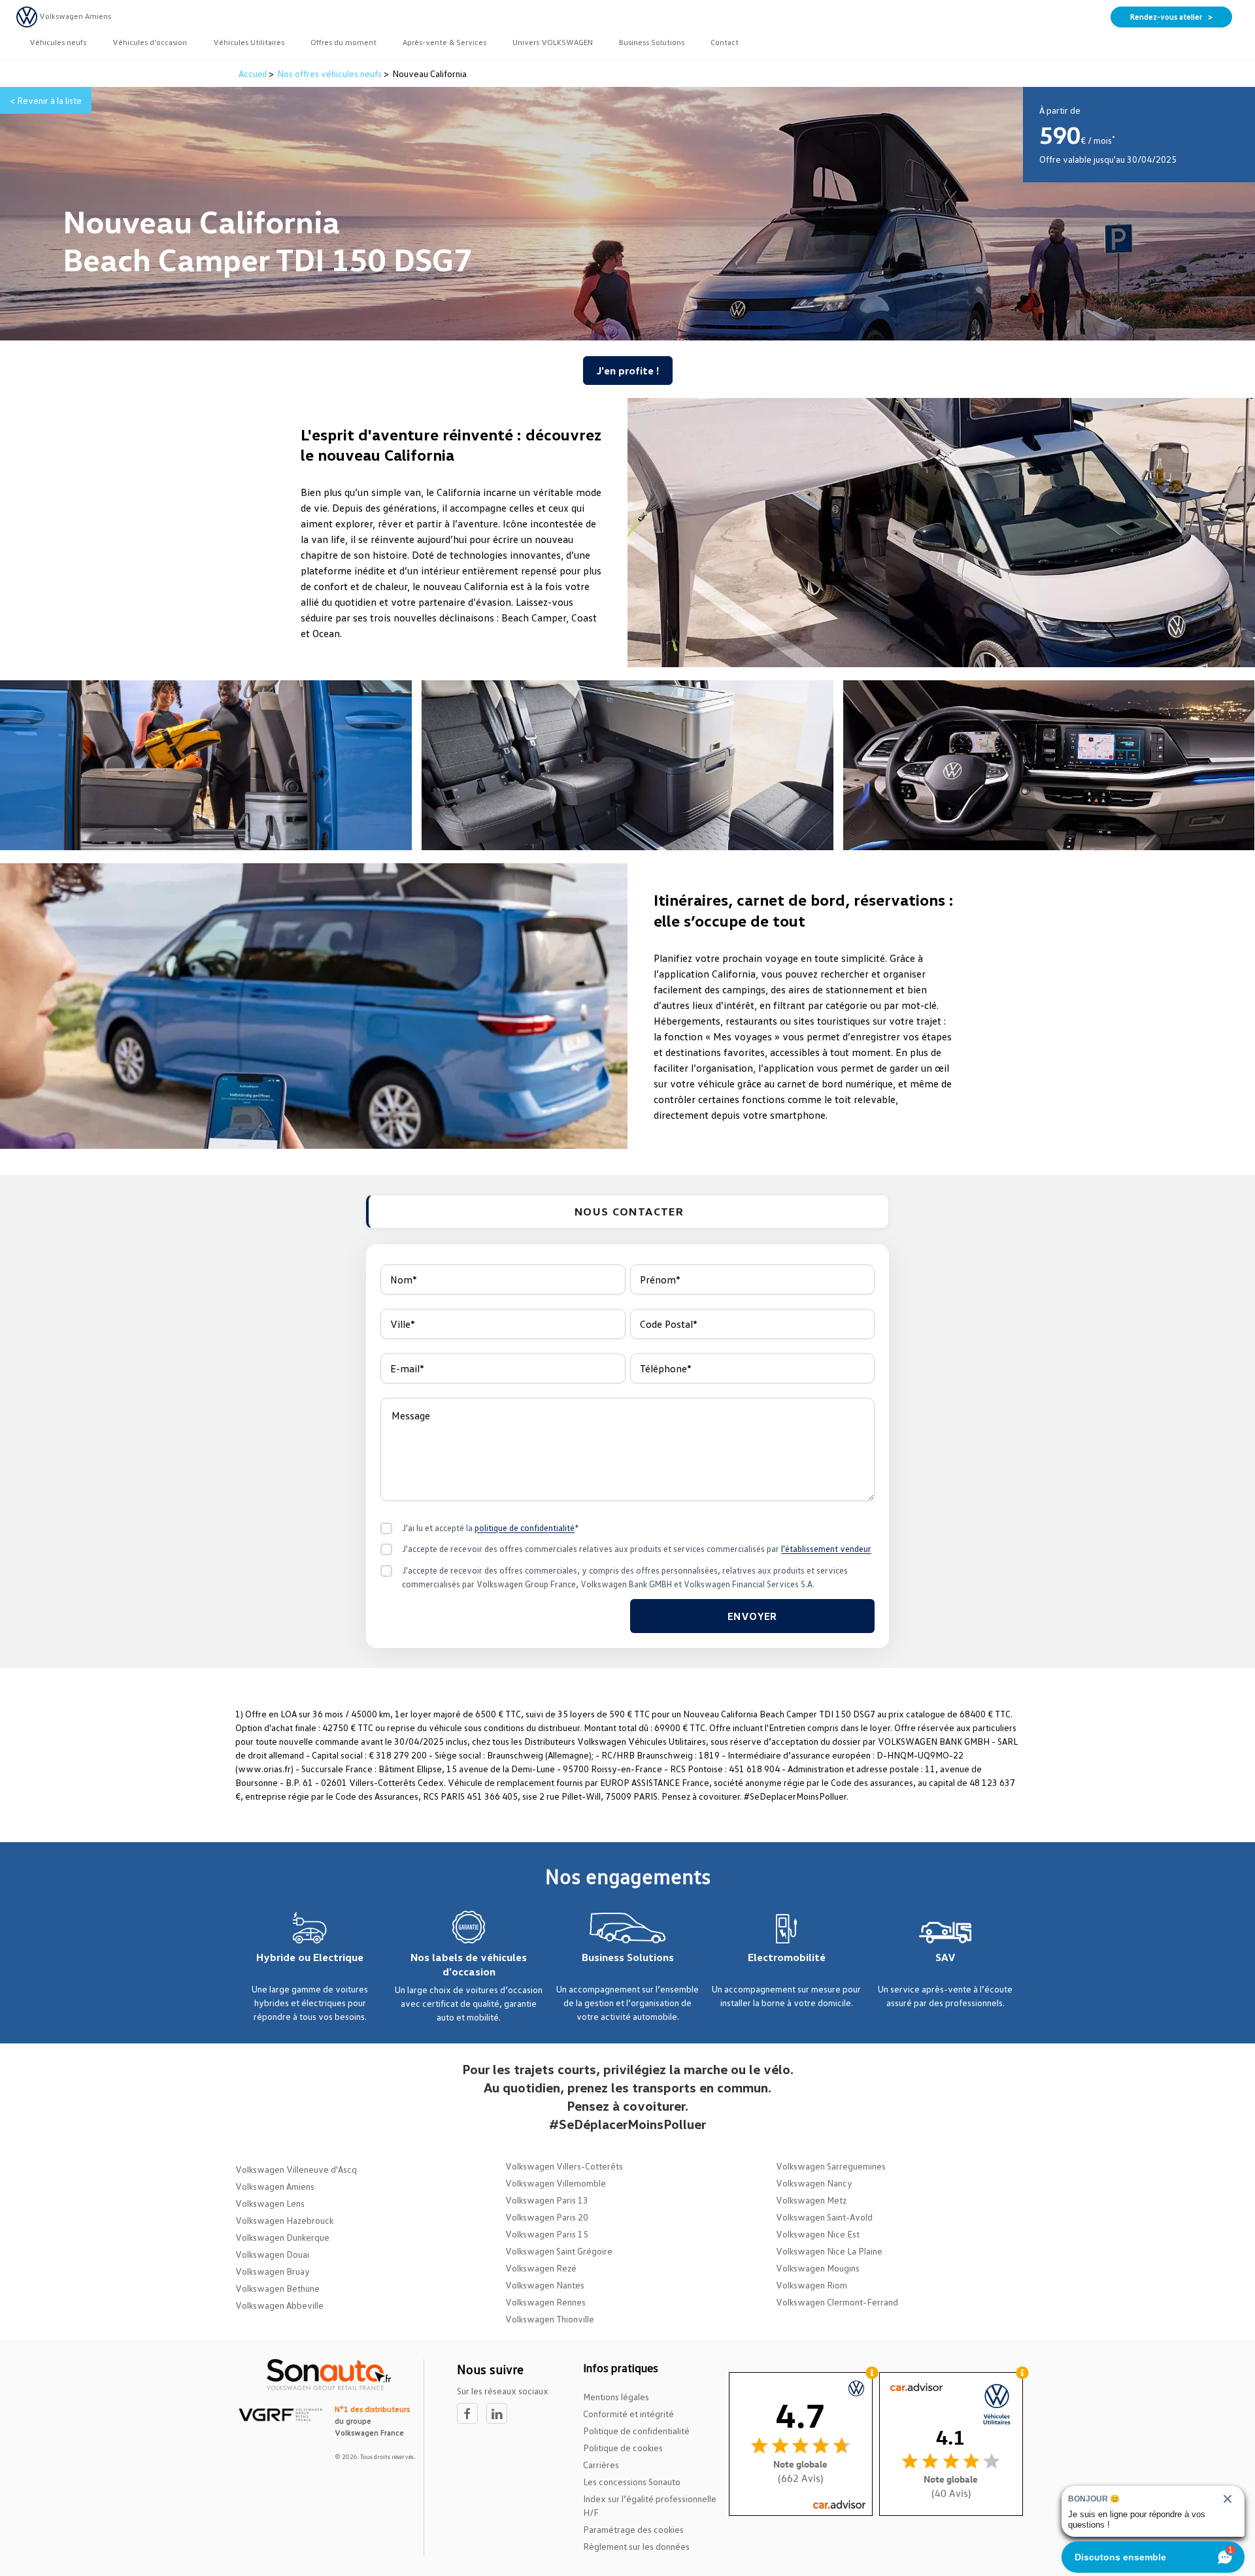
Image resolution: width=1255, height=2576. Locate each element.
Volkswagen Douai (272, 2254)
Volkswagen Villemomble (556, 2183)
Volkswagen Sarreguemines (831, 2166)
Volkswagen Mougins (818, 2268)
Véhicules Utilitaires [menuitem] (249, 42)
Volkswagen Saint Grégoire (559, 2251)
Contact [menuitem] (725, 42)
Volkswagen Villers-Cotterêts (564, 2166)
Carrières (601, 2465)
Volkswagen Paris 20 (547, 2217)
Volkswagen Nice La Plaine (829, 2251)
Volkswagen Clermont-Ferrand (837, 2302)
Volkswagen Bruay (273, 2271)
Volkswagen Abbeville (279, 2305)
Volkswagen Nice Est (818, 2234)
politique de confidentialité (525, 1528)
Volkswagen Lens (270, 2203)
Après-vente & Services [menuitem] (444, 42)
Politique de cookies (623, 2448)
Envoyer (752, 1616)
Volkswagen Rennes (545, 2302)
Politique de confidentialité (636, 2431)
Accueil (254, 74)
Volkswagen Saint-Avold (824, 2217)
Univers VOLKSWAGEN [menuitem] (553, 42)
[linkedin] (500, 2414)
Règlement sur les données (636, 2546)
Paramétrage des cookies (633, 2529)
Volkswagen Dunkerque (282, 2237)
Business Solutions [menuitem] (652, 42)
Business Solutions (628, 1957)
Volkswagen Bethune (277, 2288)
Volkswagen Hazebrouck (284, 2220)
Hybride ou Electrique (310, 1957)
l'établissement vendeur (826, 1549)
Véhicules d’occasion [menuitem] (150, 42)
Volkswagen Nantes (545, 2285)
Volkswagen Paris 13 (547, 2200)
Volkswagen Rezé (541, 2268)
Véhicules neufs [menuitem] (58, 42)
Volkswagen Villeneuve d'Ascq (296, 2169)
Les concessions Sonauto (632, 2482)
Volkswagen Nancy (814, 2183)
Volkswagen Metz (811, 2200)
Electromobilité (787, 1957)
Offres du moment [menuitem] (343, 42)
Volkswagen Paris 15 (547, 2234)
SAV (945, 1957)
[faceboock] (472, 2414)
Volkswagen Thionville (550, 2319)
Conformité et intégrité (628, 2414)
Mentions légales (616, 2397)
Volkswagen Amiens (275, 2186)
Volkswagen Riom (812, 2285)
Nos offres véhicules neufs (329, 74)
